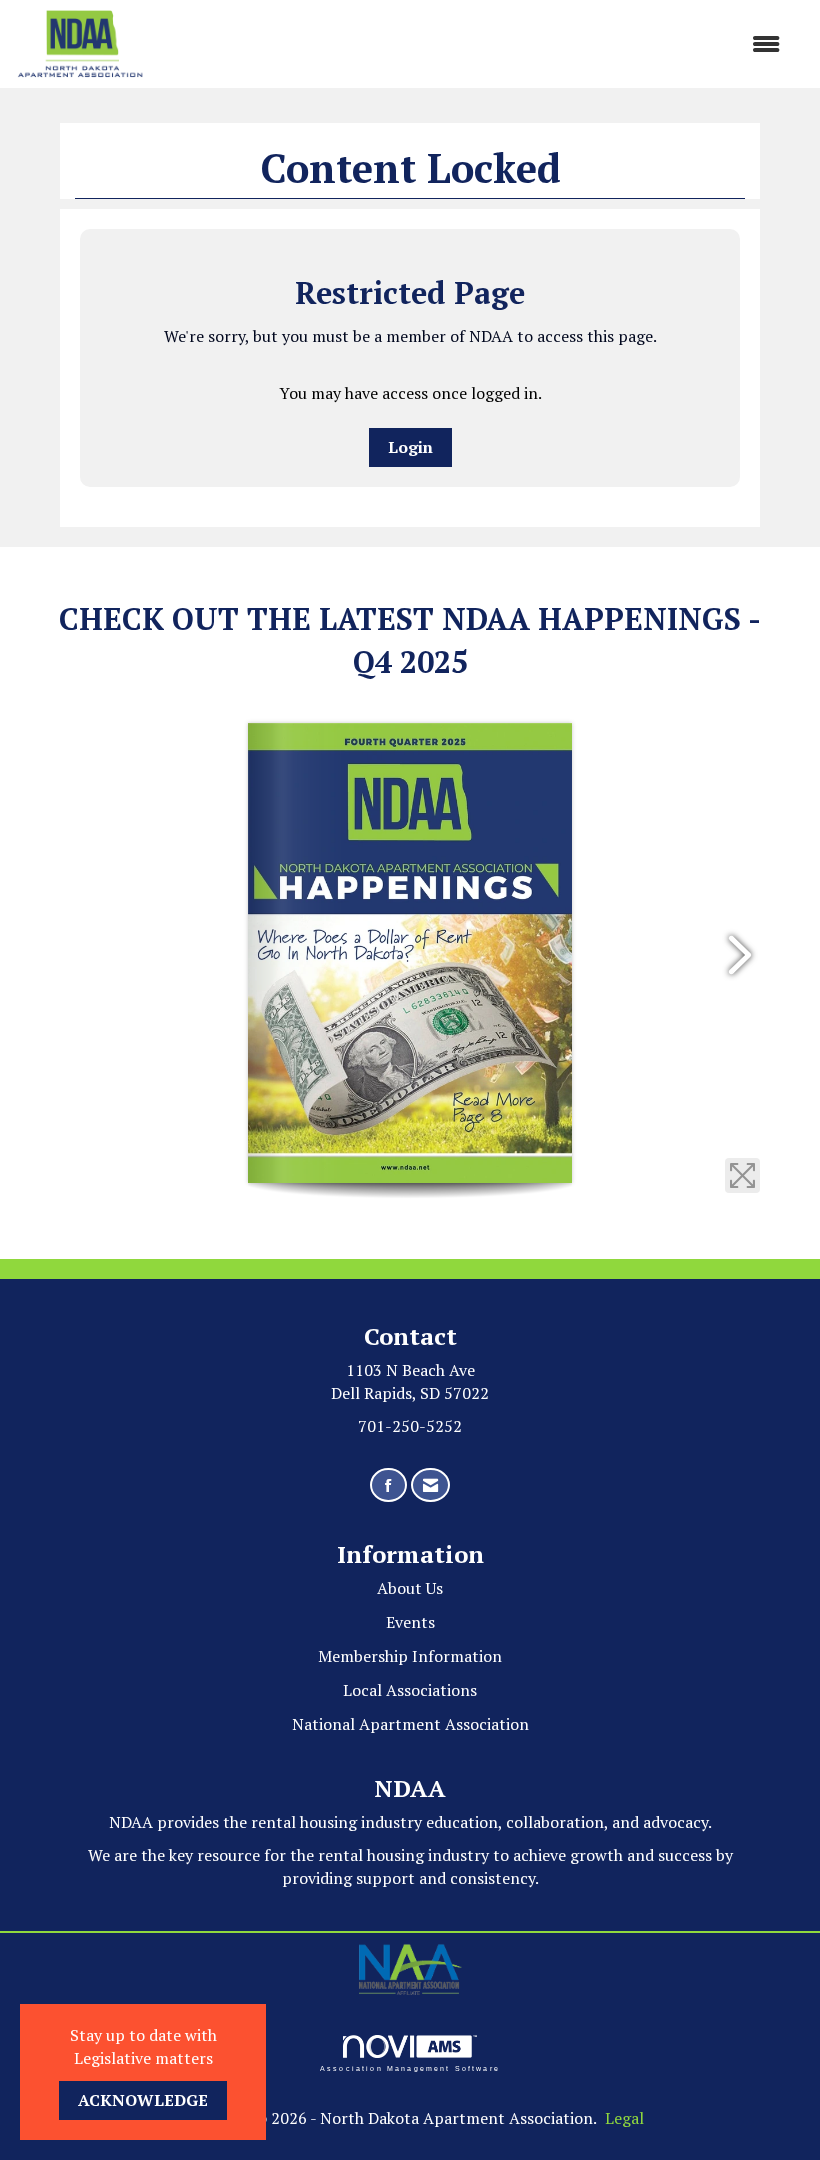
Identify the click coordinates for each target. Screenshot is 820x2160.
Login (410, 447)
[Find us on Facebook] (388, 1485)
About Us (410, 1588)
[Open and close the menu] (472, 44)
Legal (624, 2118)
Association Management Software (410, 2068)
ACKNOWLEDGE (143, 2100)
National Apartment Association (410, 1724)
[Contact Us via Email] (430, 1485)
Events (410, 1622)
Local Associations (410, 1690)
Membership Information (410, 1656)
